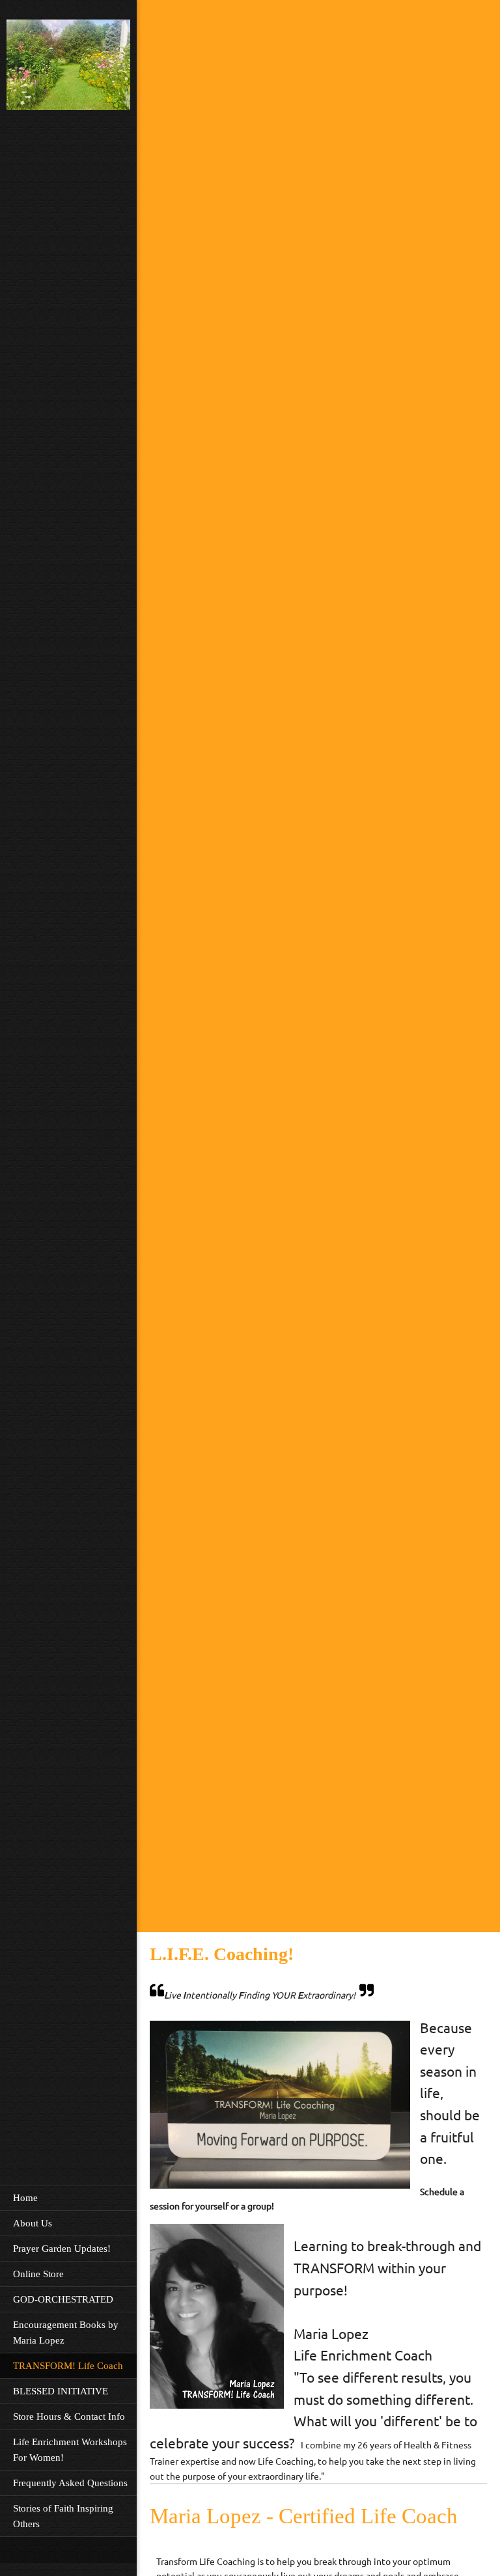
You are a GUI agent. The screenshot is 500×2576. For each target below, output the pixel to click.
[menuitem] (68, 2197)
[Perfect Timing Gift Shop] (68, 66)
